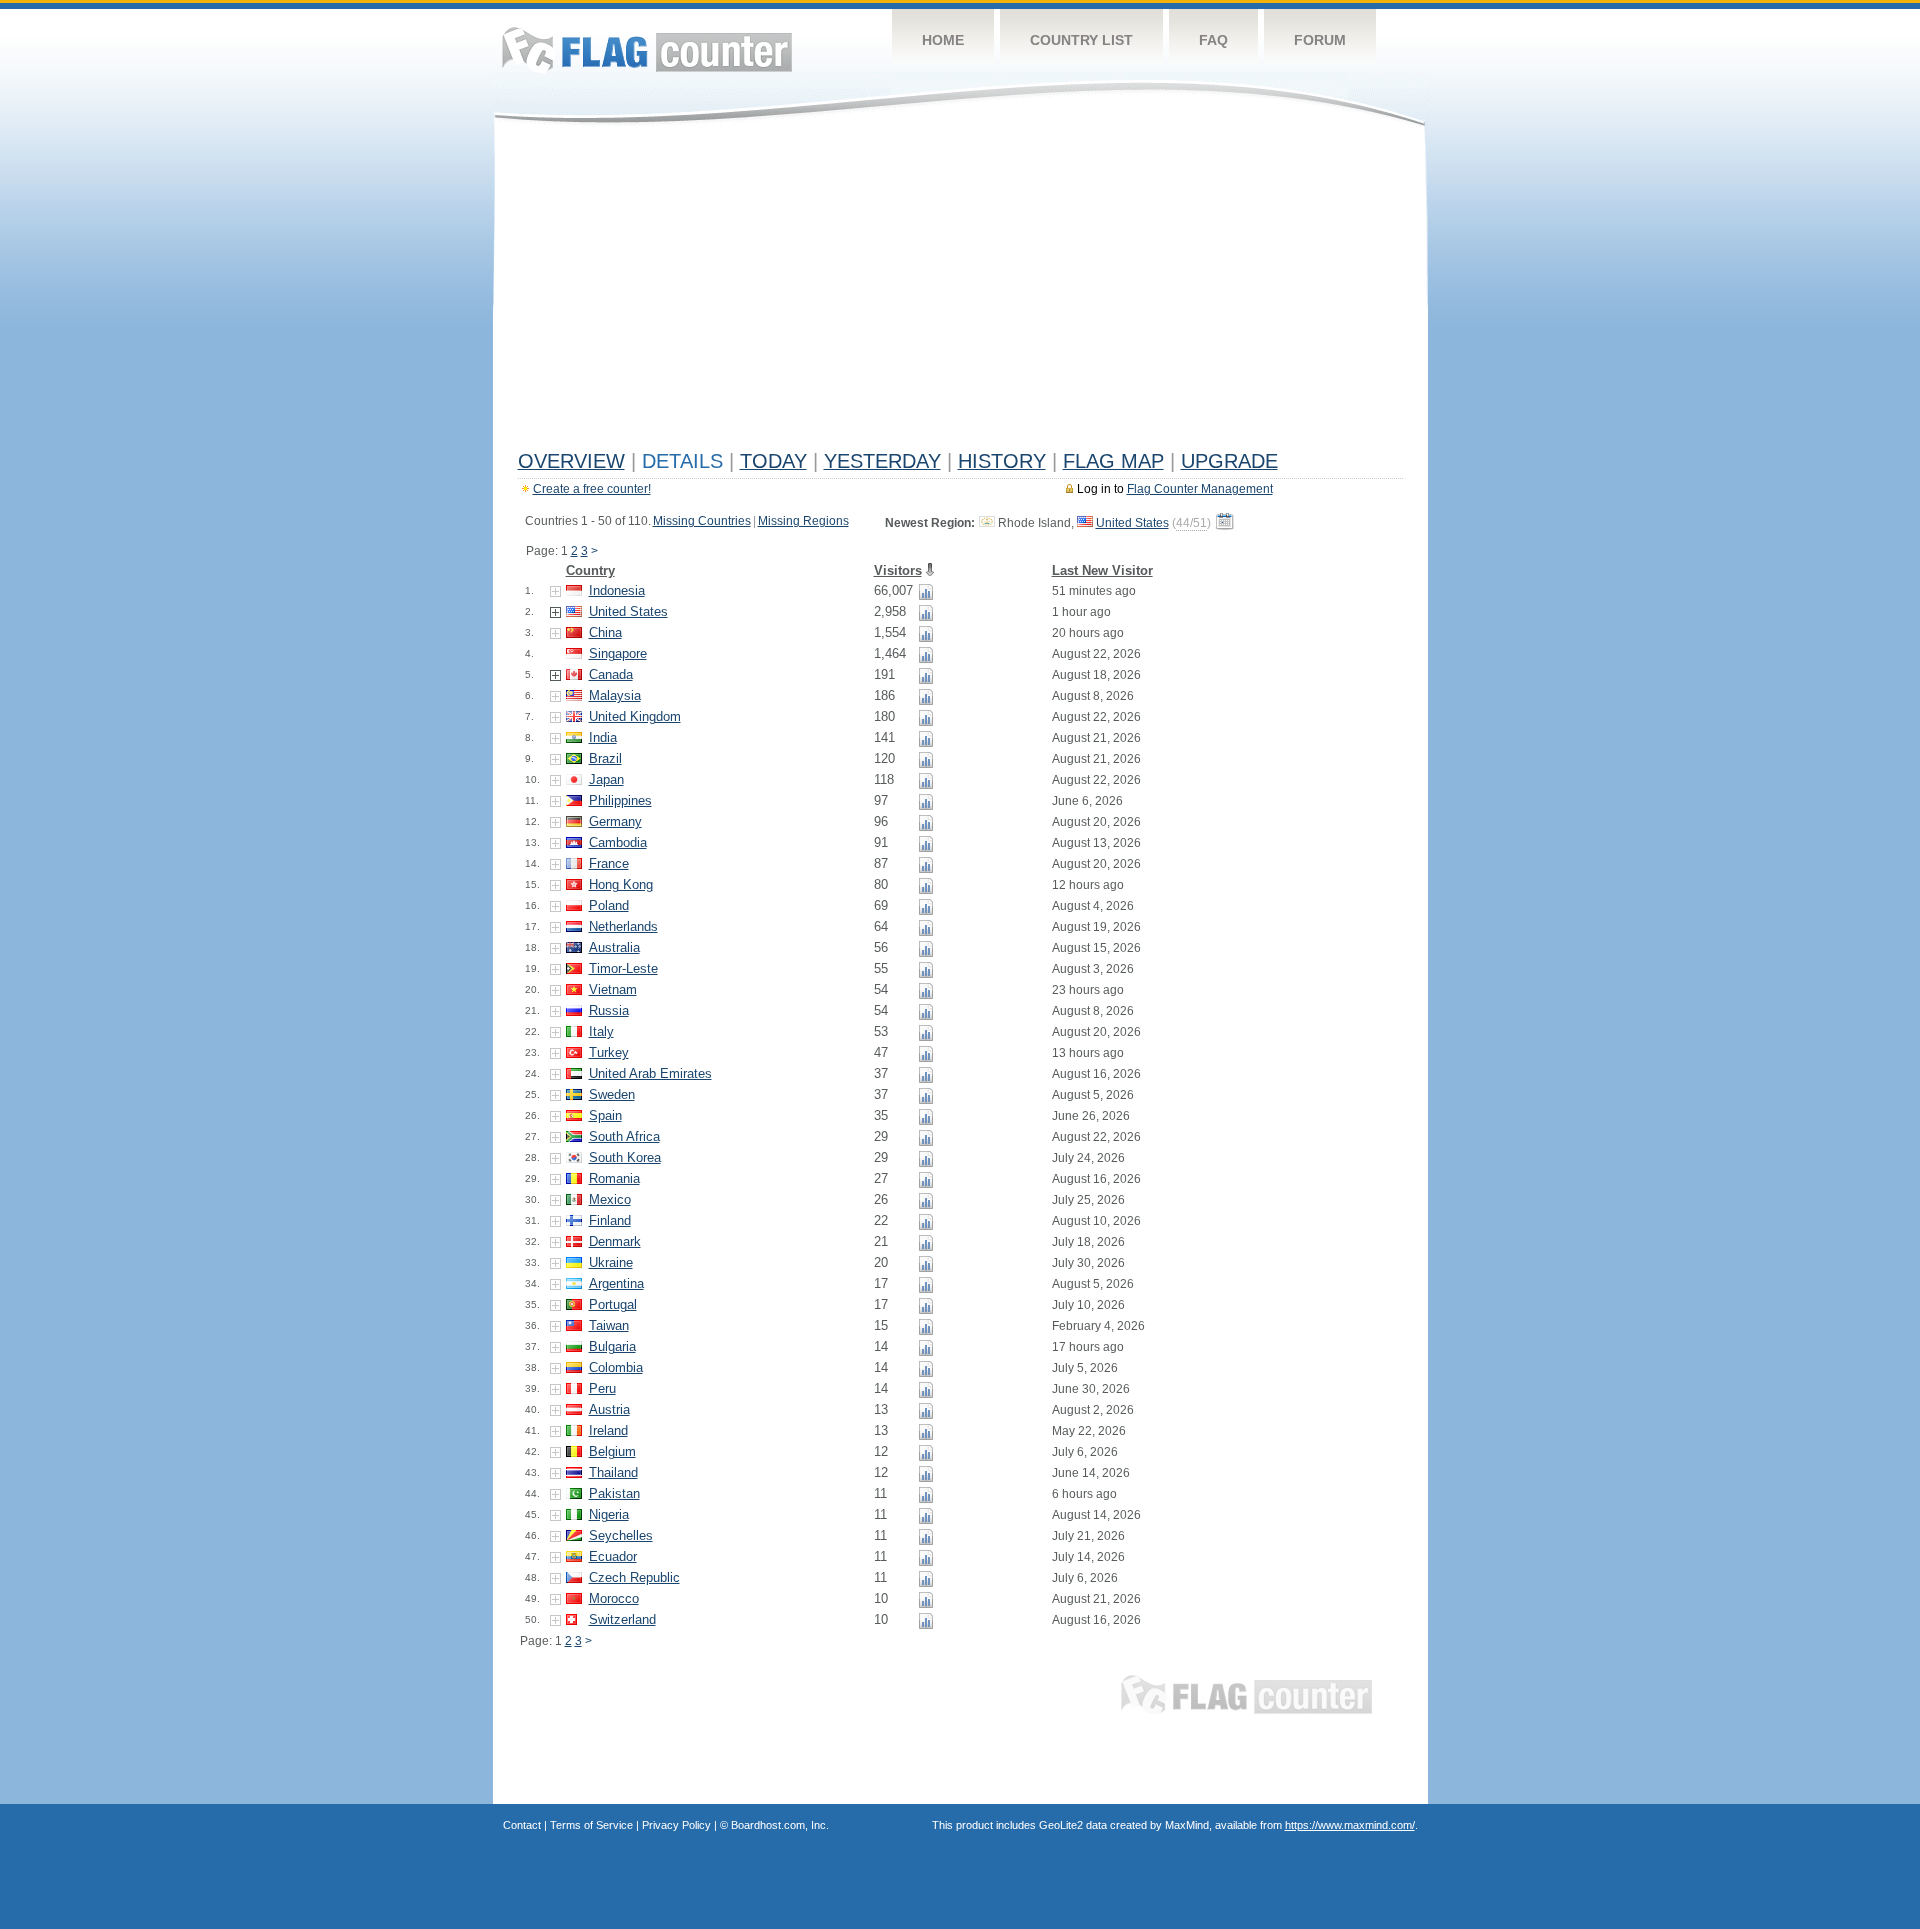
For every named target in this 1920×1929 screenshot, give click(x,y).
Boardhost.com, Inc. (780, 1825)
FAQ (1213, 40)
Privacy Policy (676, 1825)
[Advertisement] (960, 292)
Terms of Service (591, 1825)
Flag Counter (647, 49)
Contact (522, 1825)
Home (943, 40)
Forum (1320, 40)
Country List (1081, 40)
